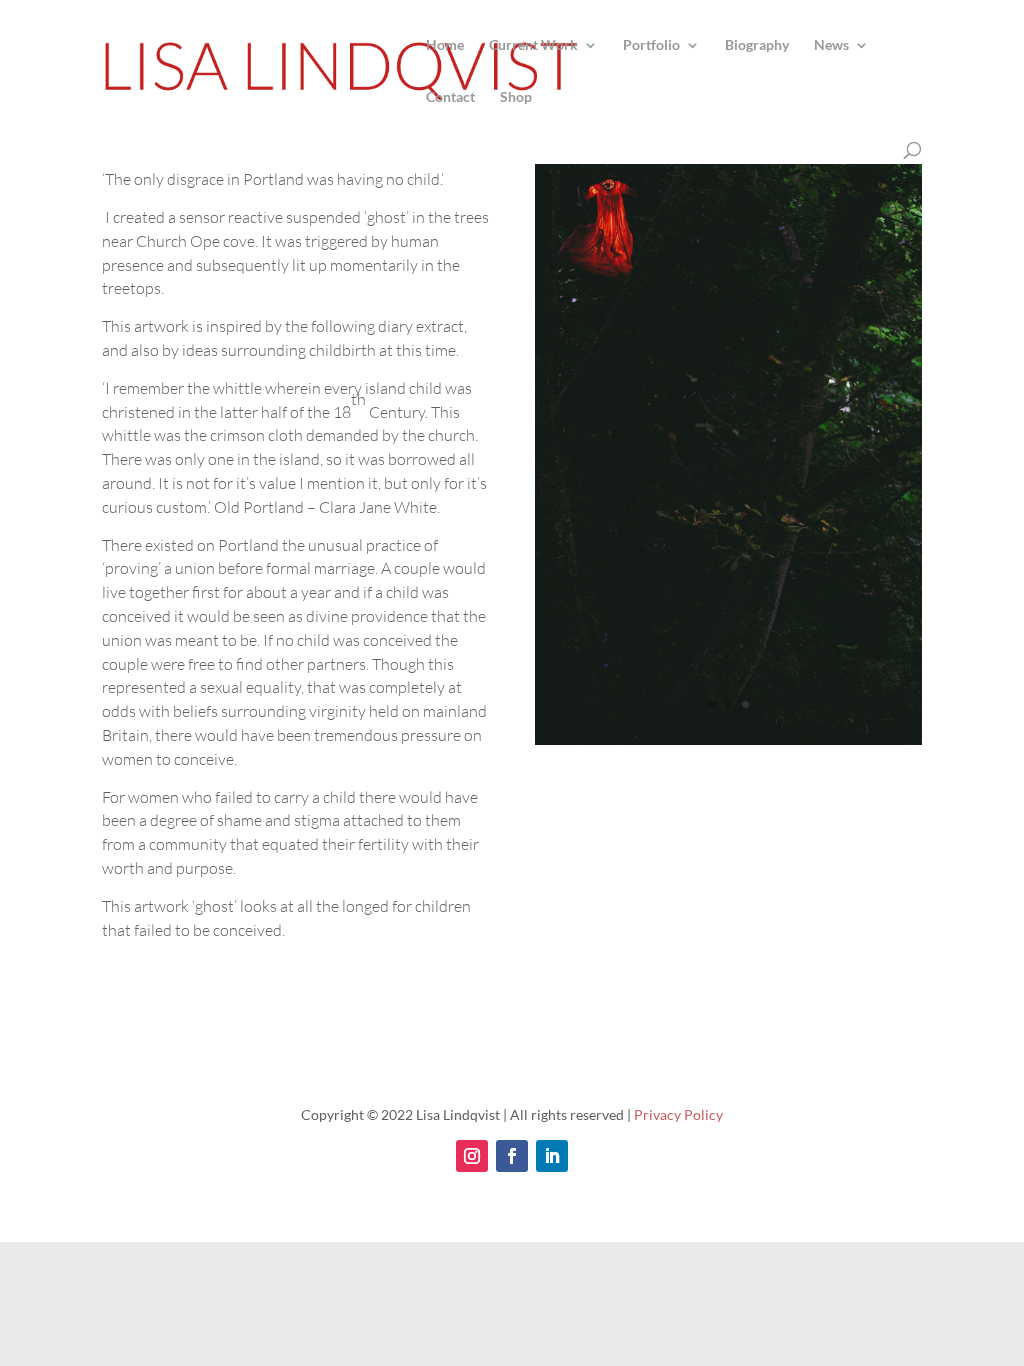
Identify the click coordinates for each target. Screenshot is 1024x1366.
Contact (450, 97)
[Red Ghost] (728, 744)
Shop (516, 97)
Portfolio (651, 45)
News (831, 45)
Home (445, 45)
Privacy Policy (678, 1114)
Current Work (533, 45)
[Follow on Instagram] (472, 1156)
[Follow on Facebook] (512, 1156)
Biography (757, 45)
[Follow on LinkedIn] (552, 1156)
